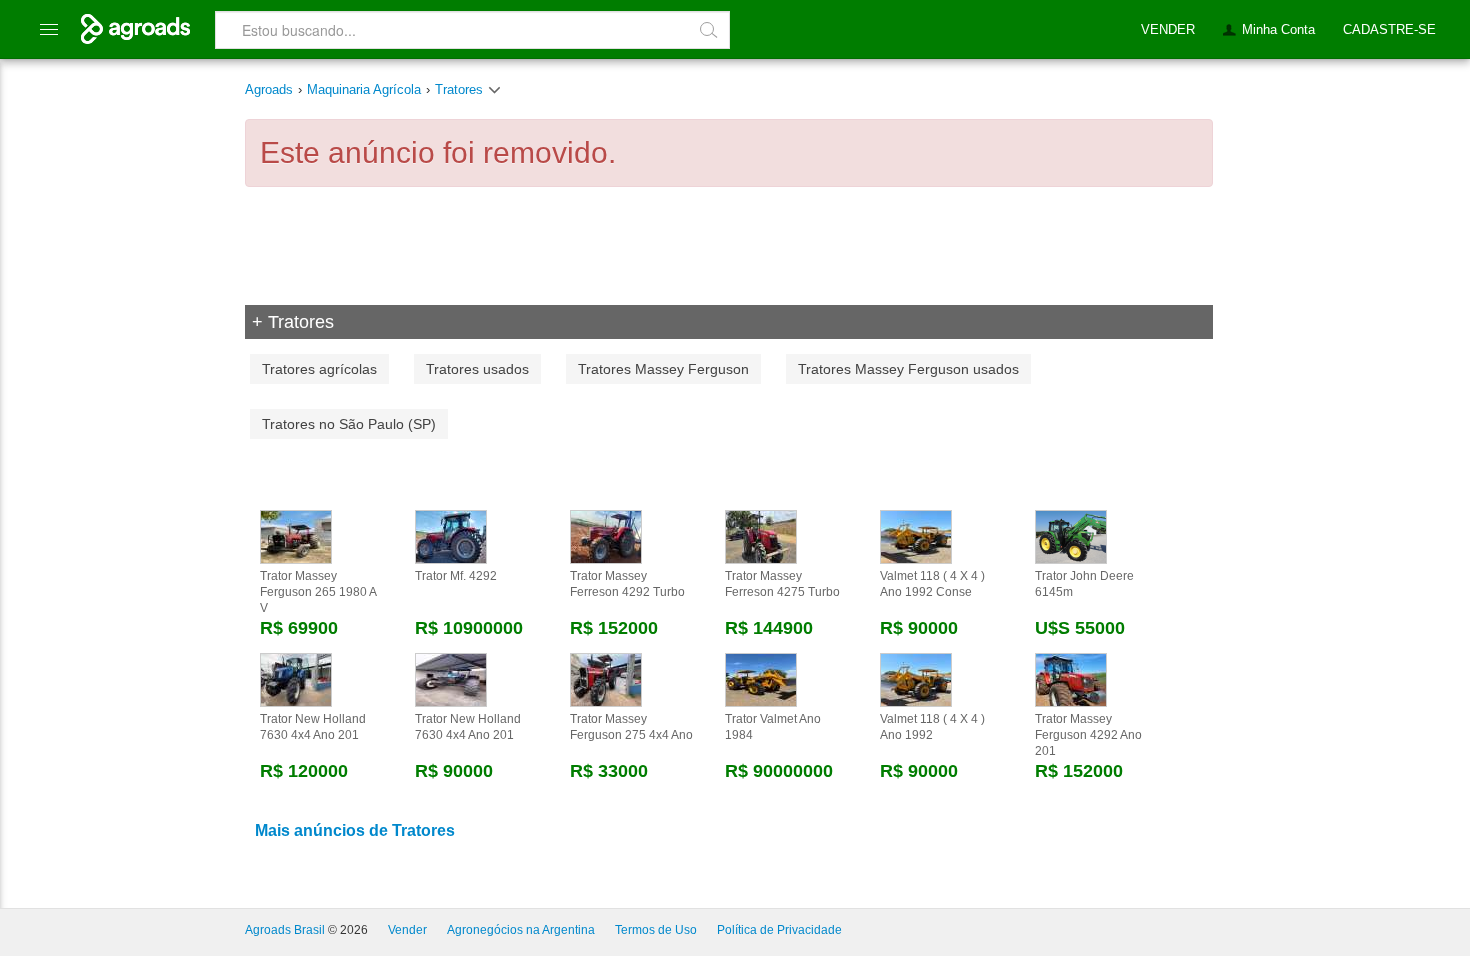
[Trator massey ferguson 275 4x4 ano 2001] (606, 679)
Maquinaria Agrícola (364, 89)
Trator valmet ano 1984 (773, 727)
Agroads (269, 89)
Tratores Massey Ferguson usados (908, 369)
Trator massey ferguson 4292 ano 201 (1088, 735)
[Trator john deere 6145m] (1071, 536)
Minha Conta (1278, 29)
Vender (407, 930)
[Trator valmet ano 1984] (761, 679)
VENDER (1168, 29)
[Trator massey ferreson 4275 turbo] (761, 536)
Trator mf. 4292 (456, 576)
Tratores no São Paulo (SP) (349, 424)
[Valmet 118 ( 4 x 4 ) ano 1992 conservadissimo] (916, 536)
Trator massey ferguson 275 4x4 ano (631, 727)
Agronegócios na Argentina (521, 930)
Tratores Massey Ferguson (663, 369)
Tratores (461, 89)
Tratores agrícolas (319, 369)
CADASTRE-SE (1389, 29)
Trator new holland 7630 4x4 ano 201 (313, 727)
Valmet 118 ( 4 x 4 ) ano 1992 (932, 727)
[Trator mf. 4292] (451, 536)
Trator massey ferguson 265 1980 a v (318, 592)
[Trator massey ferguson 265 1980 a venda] (296, 536)
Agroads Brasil (285, 930)
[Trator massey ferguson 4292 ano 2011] (1071, 679)
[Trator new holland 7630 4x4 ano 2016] (296, 679)
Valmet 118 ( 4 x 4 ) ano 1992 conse (932, 584)
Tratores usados (477, 369)
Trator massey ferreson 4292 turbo (627, 584)
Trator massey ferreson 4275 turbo (782, 584)
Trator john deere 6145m (1084, 584)
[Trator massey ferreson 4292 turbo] (606, 536)
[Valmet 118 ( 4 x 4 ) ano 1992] (916, 679)
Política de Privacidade (779, 930)
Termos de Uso (656, 930)
